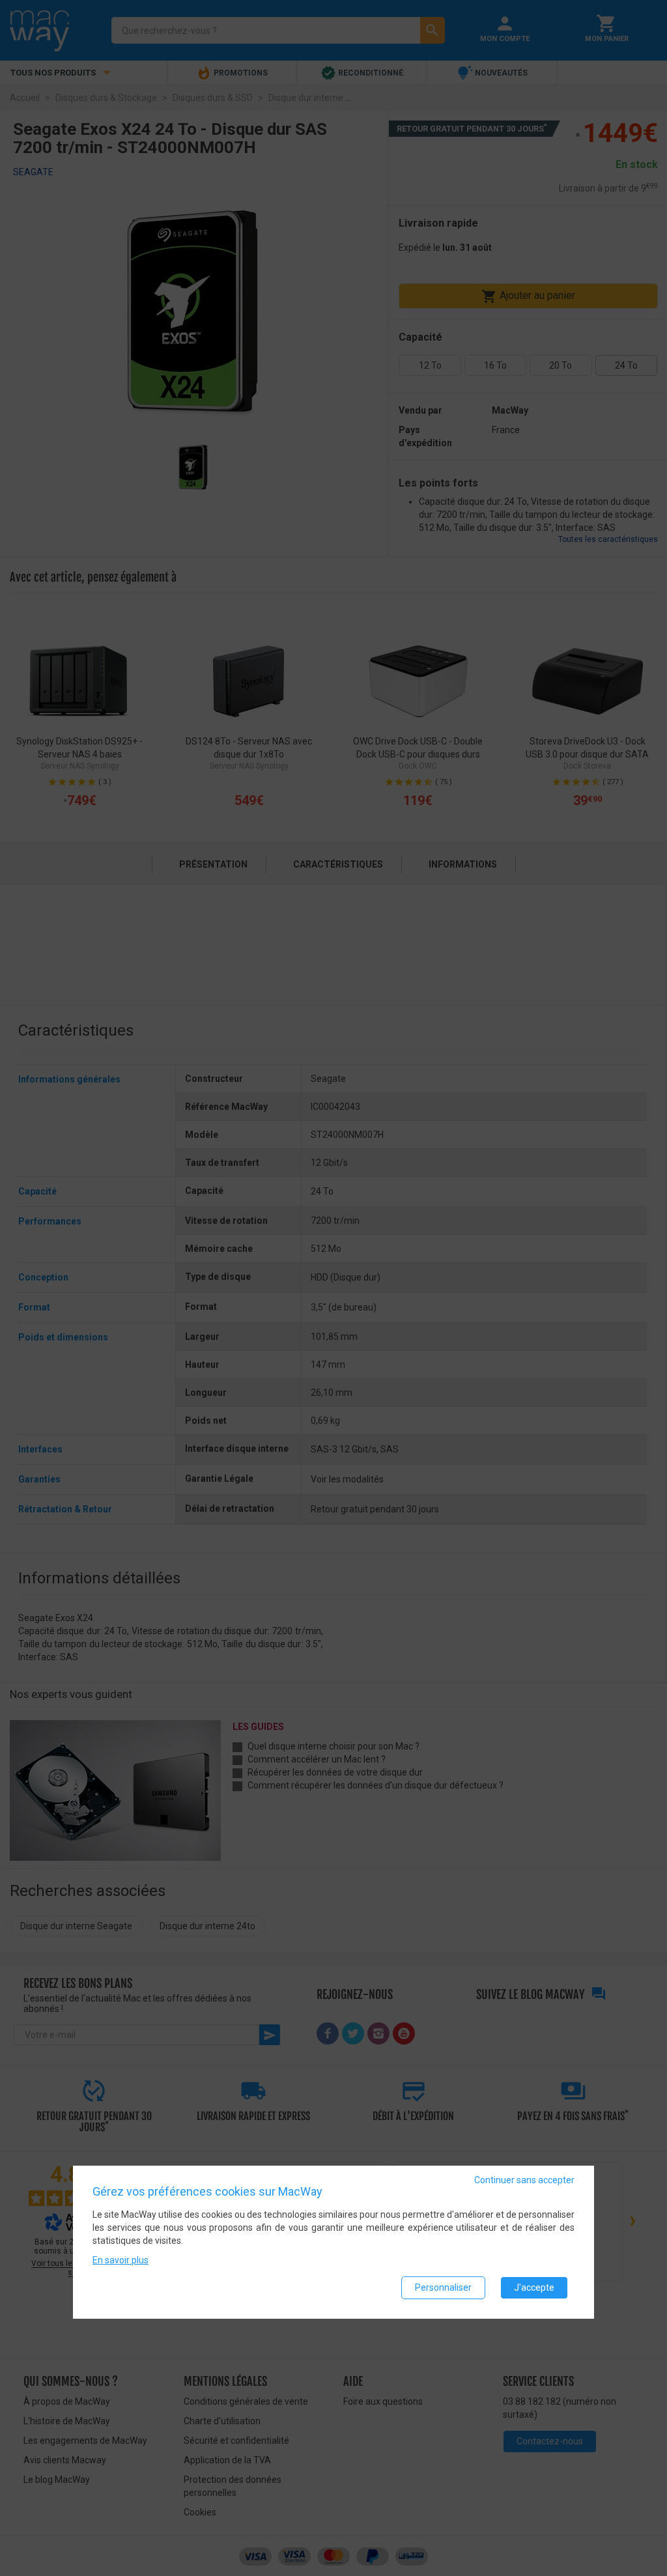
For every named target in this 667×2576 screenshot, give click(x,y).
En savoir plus (121, 2260)
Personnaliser (443, 2287)
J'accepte (534, 2287)
